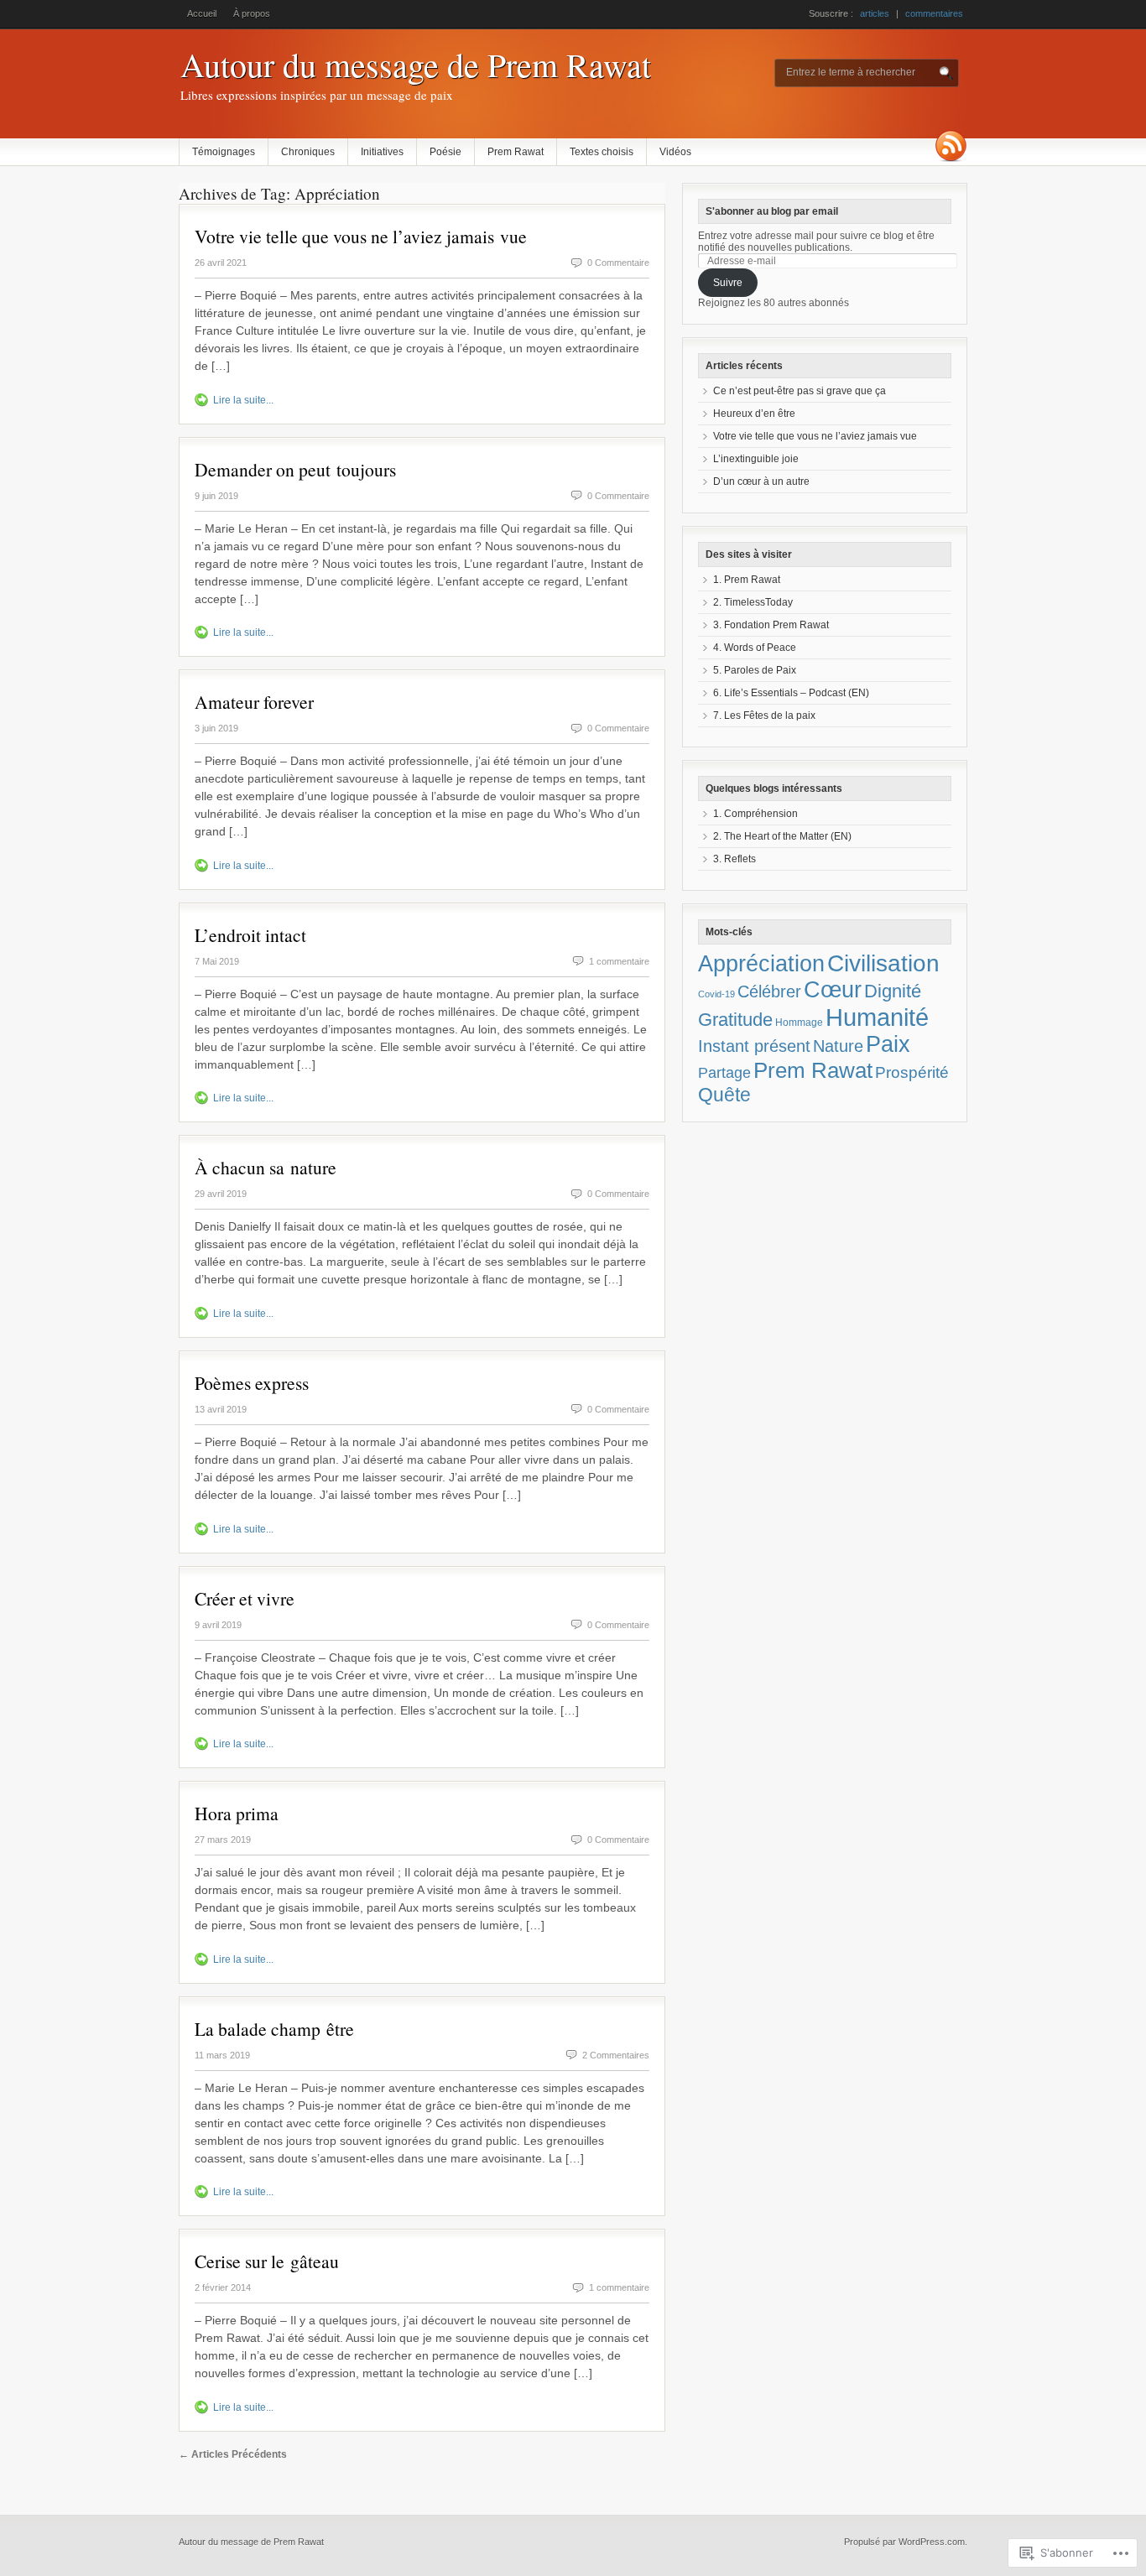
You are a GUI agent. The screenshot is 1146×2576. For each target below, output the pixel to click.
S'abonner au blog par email (772, 211)
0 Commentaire (618, 263)
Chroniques (308, 152)
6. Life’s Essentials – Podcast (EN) (791, 693)
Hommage (799, 1023)
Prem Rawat (516, 152)
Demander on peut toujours (295, 469)
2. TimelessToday (753, 602)
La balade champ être (274, 2029)
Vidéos (675, 152)
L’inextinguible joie (756, 459)
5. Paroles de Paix (755, 670)
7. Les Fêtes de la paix (764, 716)
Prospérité (912, 1072)
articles (875, 13)
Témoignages (224, 152)
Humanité (877, 1017)
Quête (724, 1095)
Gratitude (735, 1020)
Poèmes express (252, 1383)
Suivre (728, 283)
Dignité (893, 991)
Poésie (445, 152)
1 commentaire (619, 961)
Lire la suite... (243, 400)
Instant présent (754, 1046)
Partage (724, 1073)
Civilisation (883, 963)
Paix (888, 1044)
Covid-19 (716, 994)
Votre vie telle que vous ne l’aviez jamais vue (361, 236)
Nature (838, 1046)
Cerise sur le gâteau (267, 2261)
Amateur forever (254, 702)
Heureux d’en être (754, 414)
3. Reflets (734, 859)
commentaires (934, 13)
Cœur (833, 990)
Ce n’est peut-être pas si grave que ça (800, 391)
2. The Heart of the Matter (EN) (782, 836)
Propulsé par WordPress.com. (906, 2542)
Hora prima (237, 1813)
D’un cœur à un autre (761, 481)
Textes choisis (602, 152)
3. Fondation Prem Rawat (771, 625)
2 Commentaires (616, 2055)
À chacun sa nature (266, 1167)
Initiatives (382, 152)
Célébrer (769, 991)
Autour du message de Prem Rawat (416, 64)
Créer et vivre (245, 1598)
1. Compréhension (755, 814)
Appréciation (761, 964)
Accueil (202, 13)
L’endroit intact (250, 935)
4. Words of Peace (755, 648)
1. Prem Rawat (747, 580)
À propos (252, 13)
